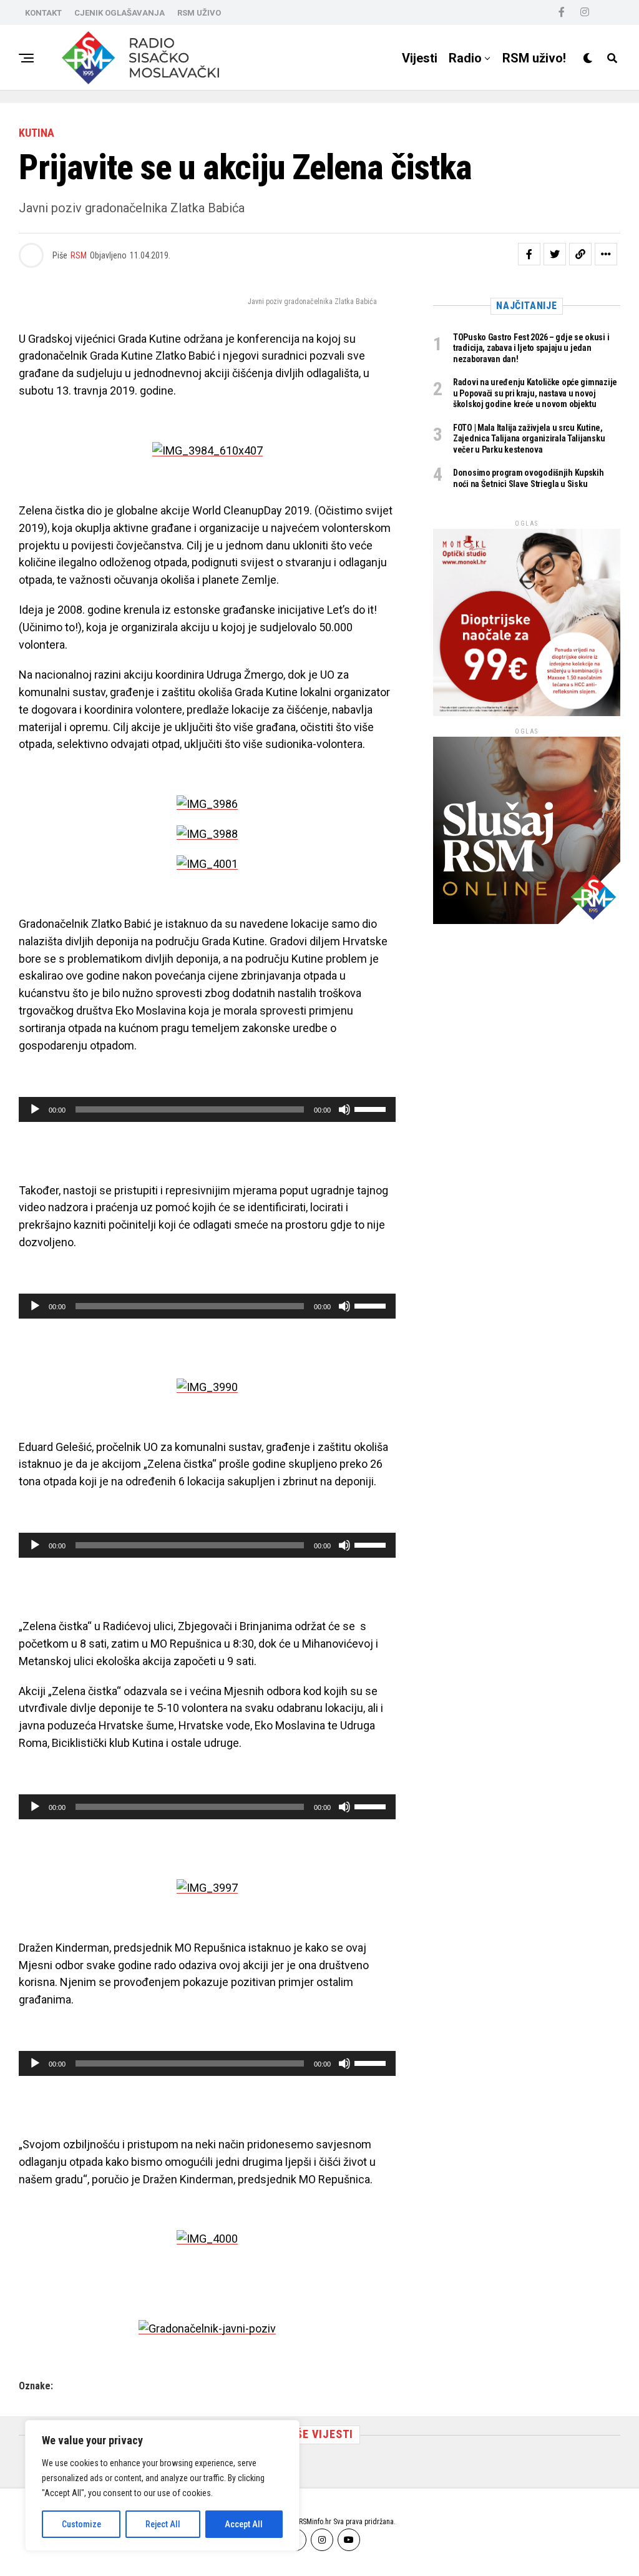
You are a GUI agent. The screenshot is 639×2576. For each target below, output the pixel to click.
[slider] (372, 1108)
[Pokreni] (35, 1109)
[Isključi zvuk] (344, 1109)
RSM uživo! (534, 58)
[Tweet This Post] (555, 254)
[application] (207, 1109)
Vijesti (420, 58)
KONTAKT (43, 13)
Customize (81, 2524)
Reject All (163, 2524)
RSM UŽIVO (199, 13)
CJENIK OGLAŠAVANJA (120, 13)
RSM (79, 255)
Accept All (244, 2524)
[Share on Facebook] (529, 254)
